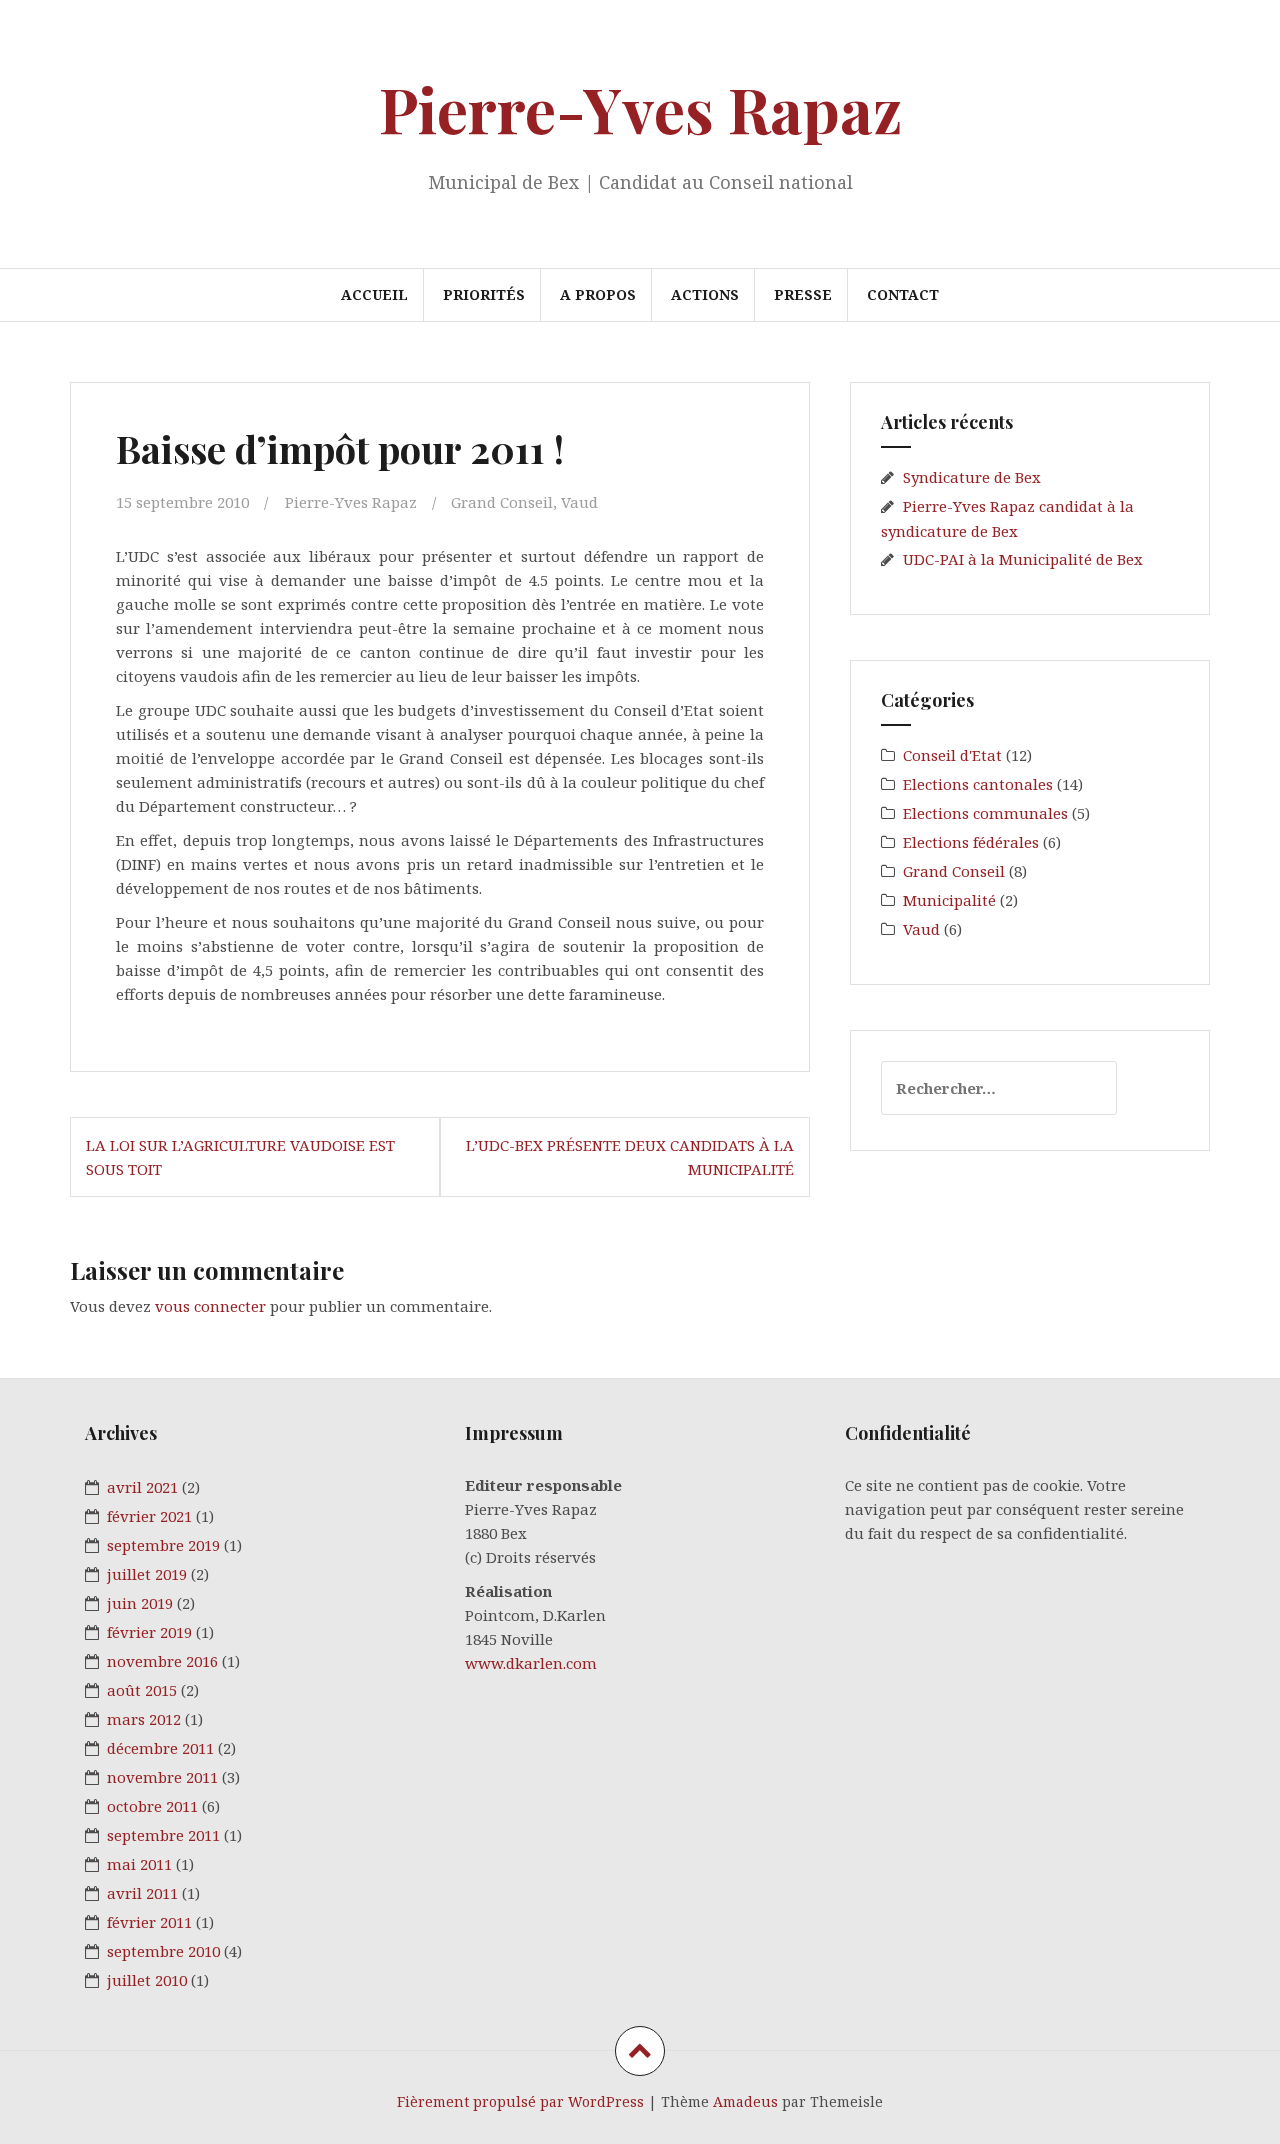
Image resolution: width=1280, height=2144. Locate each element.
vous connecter (210, 1306)
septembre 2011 (163, 1835)
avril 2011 (142, 1893)
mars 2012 (144, 1719)
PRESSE (803, 294)
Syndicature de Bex (972, 477)
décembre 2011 (160, 1748)
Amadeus (745, 2101)
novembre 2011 (162, 1777)
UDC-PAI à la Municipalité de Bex (1023, 559)
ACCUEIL (374, 294)
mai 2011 (139, 1864)
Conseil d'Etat (952, 755)
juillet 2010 (147, 1980)
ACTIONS (705, 294)
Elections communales (985, 813)
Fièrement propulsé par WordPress (520, 2101)
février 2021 (149, 1516)
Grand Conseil (502, 502)
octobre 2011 (152, 1806)
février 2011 (149, 1922)
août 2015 (142, 1690)
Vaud (579, 502)
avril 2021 (142, 1487)
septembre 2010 (163, 1951)
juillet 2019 (147, 1574)
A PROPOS (598, 294)
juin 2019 (140, 1603)
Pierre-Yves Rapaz (640, 108)
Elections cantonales (978, 784)
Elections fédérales (971, 842)
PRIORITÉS (484, 294)
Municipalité (949, 900)
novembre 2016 (162, 1661)
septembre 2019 (163, 1545)
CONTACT (903, 294)
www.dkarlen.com (531, 1663)
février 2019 (149, 1632)
